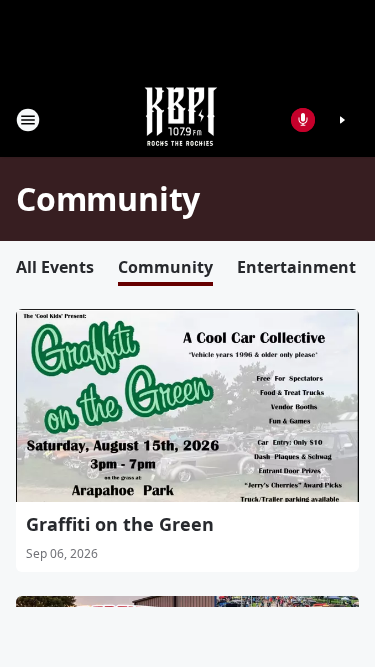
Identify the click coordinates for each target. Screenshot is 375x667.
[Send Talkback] (303, 120)
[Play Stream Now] (342, 120)
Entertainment (296, 267)
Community (165, 267)
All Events (55, 267)
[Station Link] (181, 119)
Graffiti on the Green (120, 524)
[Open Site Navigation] (28, 120)
